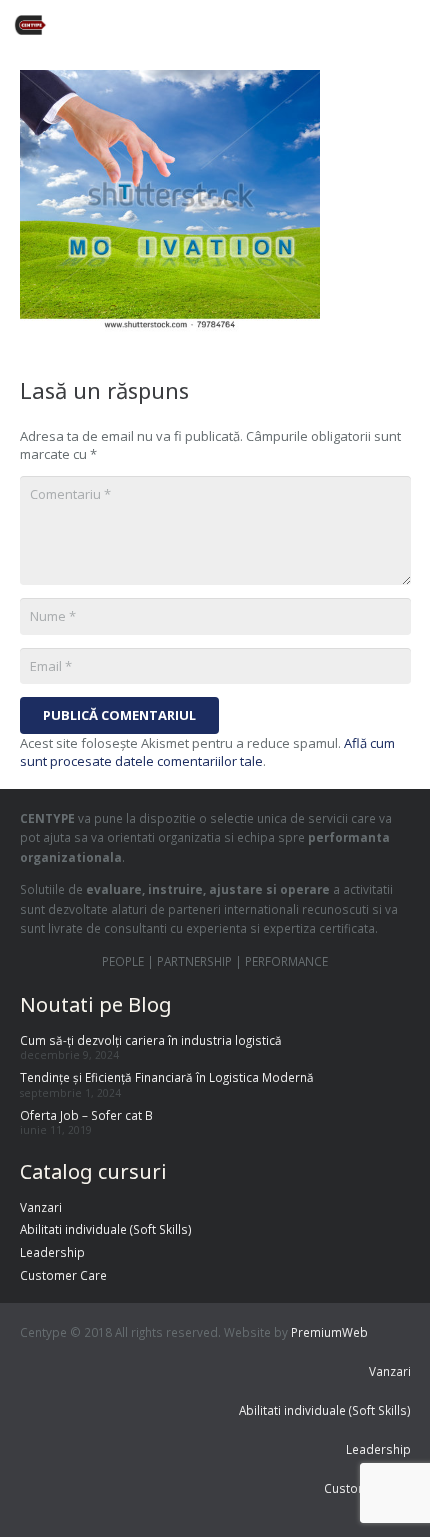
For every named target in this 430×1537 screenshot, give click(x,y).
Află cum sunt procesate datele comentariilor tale (207, 752)
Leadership (52, 1252)
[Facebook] (242, 25)
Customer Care (63, 1275)
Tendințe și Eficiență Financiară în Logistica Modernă (167, 1077)
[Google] (314, 25)
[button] (407, 25)
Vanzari (41, 1207)
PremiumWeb (329, 1332)
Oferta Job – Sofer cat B (86, 1115)
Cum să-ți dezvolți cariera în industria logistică (151, 1040)
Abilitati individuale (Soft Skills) (106, 1229)
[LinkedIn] (350, 25)
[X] (278, 25)
